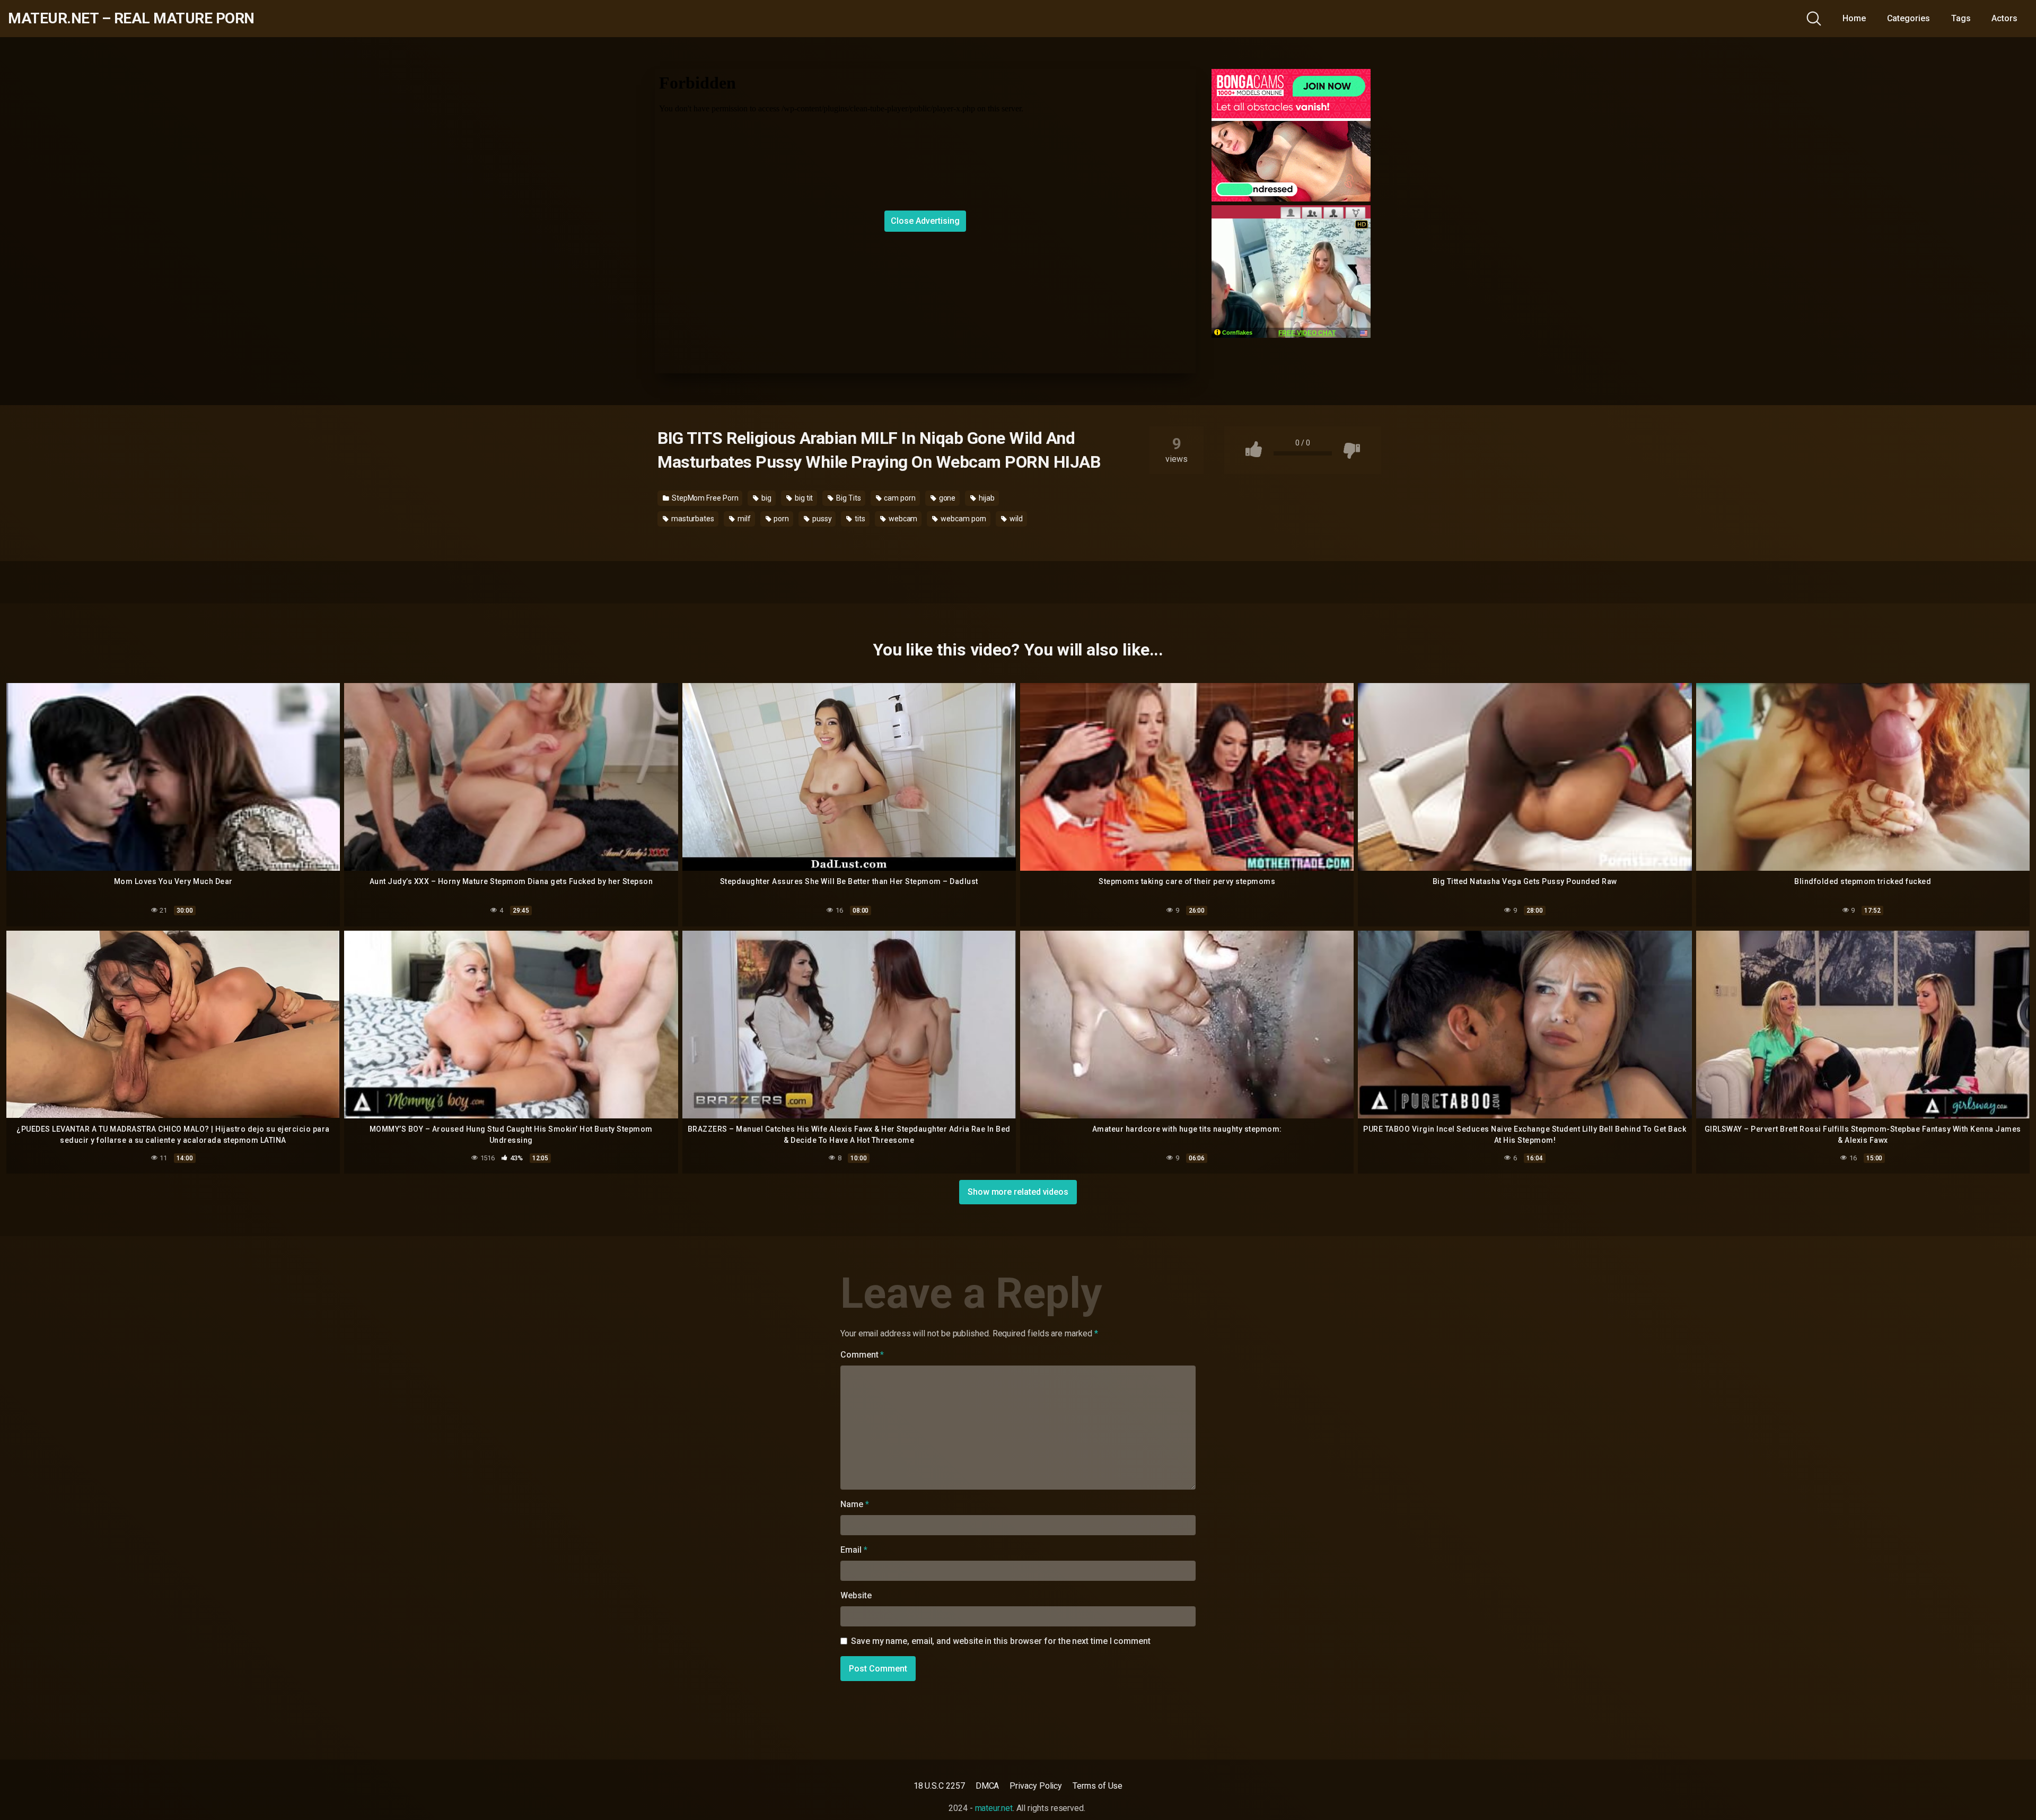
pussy (821, 519)
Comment (862, 1355)
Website (856, 1595)
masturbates (692, 519)
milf (743, 519)
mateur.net (994, 1808)
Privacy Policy (1036, 1786)
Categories (1908, 18)
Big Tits (848, 498)
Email (854, 1550)
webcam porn (963, 519)
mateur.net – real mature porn (131, 19)
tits (859, 519)
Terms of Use (1098, 1786)
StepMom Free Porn (704, 498)
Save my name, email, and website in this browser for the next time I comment (1001, 1641)
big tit (803, 498)
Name (855, 1504)
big (766, 498)
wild (1015, 519)
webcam (902, 519)
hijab (986, 498)
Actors (2004, 18)
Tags (1961, 18)
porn (780, 519)
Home (1854, 18)
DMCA (988, 1786)
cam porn (899, 498)
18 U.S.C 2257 (939, 1786)
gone (947, 498)
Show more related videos (1018, 1192)
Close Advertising (925, 221)
